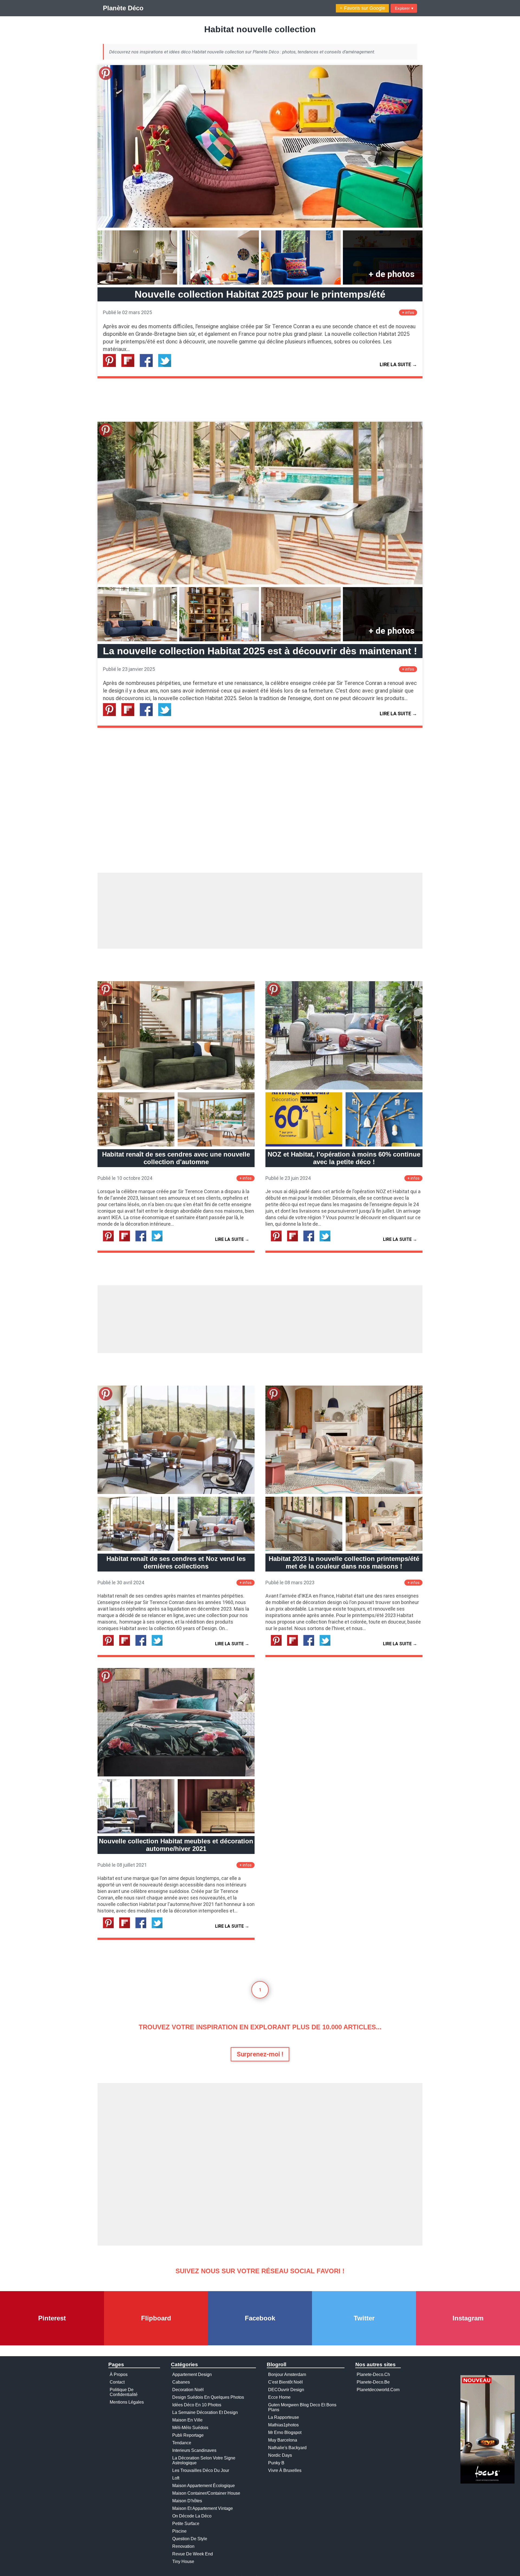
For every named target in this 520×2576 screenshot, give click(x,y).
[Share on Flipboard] (130, 366)
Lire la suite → (398, 364)
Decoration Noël (188, 2390)
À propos (119, 2374)
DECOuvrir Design (286, 2390)
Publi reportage (188, 2435)
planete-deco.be (373, 2382)
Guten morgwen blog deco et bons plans (302, 2407)
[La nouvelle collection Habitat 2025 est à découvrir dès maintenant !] (260, 583)
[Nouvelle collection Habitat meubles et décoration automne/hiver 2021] (176, 1775)
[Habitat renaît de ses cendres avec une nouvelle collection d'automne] (176, 1088)
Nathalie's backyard (287, 2448)
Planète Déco (123, 8)
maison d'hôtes (187, 2501)
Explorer (404, 8)
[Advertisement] (260, 911)
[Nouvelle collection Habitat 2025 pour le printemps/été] (260, 226)
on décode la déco (192, 2516)
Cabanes (181, 2382)
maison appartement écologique (204, 2486)
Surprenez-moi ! (260, 2054)
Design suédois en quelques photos (208, 2397)
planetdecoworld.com (378, 2390)
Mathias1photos (283, 2425)
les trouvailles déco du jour (201, 2470)
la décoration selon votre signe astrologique (204, 2460)
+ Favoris (362, 8)
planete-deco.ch (373, 2374)
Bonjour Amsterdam (287, 2374)
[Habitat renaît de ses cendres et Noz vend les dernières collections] (176, 1493)
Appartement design (192, 2374)
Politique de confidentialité (124, 2392)
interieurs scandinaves (194, 2450)
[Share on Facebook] (148, 366)
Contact (117, 2382)
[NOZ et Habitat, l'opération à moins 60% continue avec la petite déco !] (344, 1088)
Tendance (182, 2443)
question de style (190, 2539)
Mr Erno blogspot (285, 2432)
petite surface (186, 2524)
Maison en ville (187, 2420)
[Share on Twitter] (167, 366)
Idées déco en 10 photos (197, 2405)
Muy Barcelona (283, 2440)
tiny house (183, 2561)
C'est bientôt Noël (285, 2382)
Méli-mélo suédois (190, 2428)
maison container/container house (206, 2493)
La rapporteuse (284, 2417)
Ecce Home (279, 2397)
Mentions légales (127, 2402)
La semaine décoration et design (205, 2412)
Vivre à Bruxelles (285, 2470)
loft (176, 2478)
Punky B (276, 2463)
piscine (179, 2531)
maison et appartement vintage (203, 2508)
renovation (183, 2546)
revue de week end (193, 2554)
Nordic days (280, 2455)
